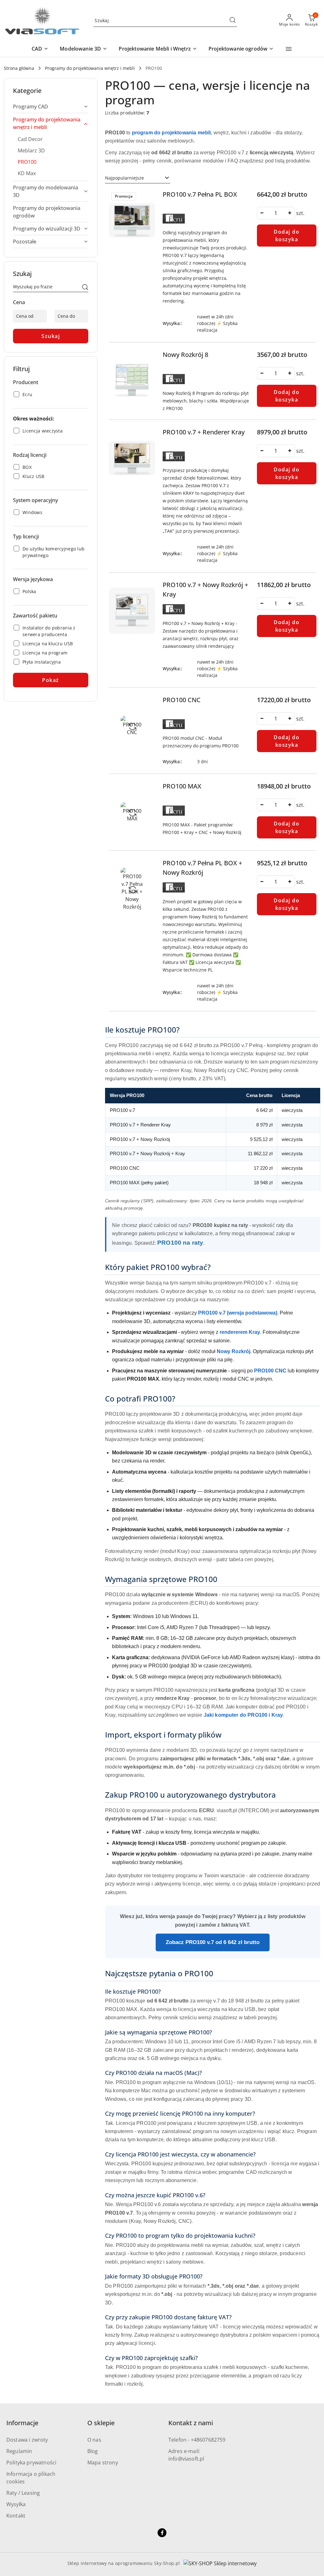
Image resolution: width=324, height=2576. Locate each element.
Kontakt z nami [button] (191, 2423)
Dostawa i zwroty (27, 2440)
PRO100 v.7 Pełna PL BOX (200, 194)
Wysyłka (16, 2504)
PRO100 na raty (180, 1243)
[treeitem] (51, 107)
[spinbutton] (276, 213)
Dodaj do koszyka (287, 236)
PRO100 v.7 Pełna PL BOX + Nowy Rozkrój (202, 868)
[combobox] (138, 178)
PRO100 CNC (182, 700)
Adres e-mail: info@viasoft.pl (186, 2455)
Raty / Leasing (23, 2493)
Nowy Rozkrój (234, 1351)
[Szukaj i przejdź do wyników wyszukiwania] (233, 21)
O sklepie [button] (101, 2423)
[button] (40, 49)
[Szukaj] (85, 288)
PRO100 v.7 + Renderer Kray (204, 432)
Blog (93, 2451)
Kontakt (16, 2516)
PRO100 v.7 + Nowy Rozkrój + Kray (205, 589)
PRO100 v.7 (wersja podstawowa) (238, 1313)
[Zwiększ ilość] (290, 213)
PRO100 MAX (182, 786)
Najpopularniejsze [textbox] (125, 178)
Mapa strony (103, 2463)
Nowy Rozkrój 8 (185, 355)
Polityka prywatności (31, 2463)
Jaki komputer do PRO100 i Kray (243, 1715)
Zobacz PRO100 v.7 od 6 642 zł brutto (213, 1942)
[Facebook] (162, 2533)
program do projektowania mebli (171, 133)
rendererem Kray (240, 1332)
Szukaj (51, 336)
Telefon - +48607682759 (197, 2440)
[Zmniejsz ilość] (262, 213)
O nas (94, 2440)
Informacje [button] (22, 2423)
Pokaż (51, 680)
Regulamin (19, 2451)
